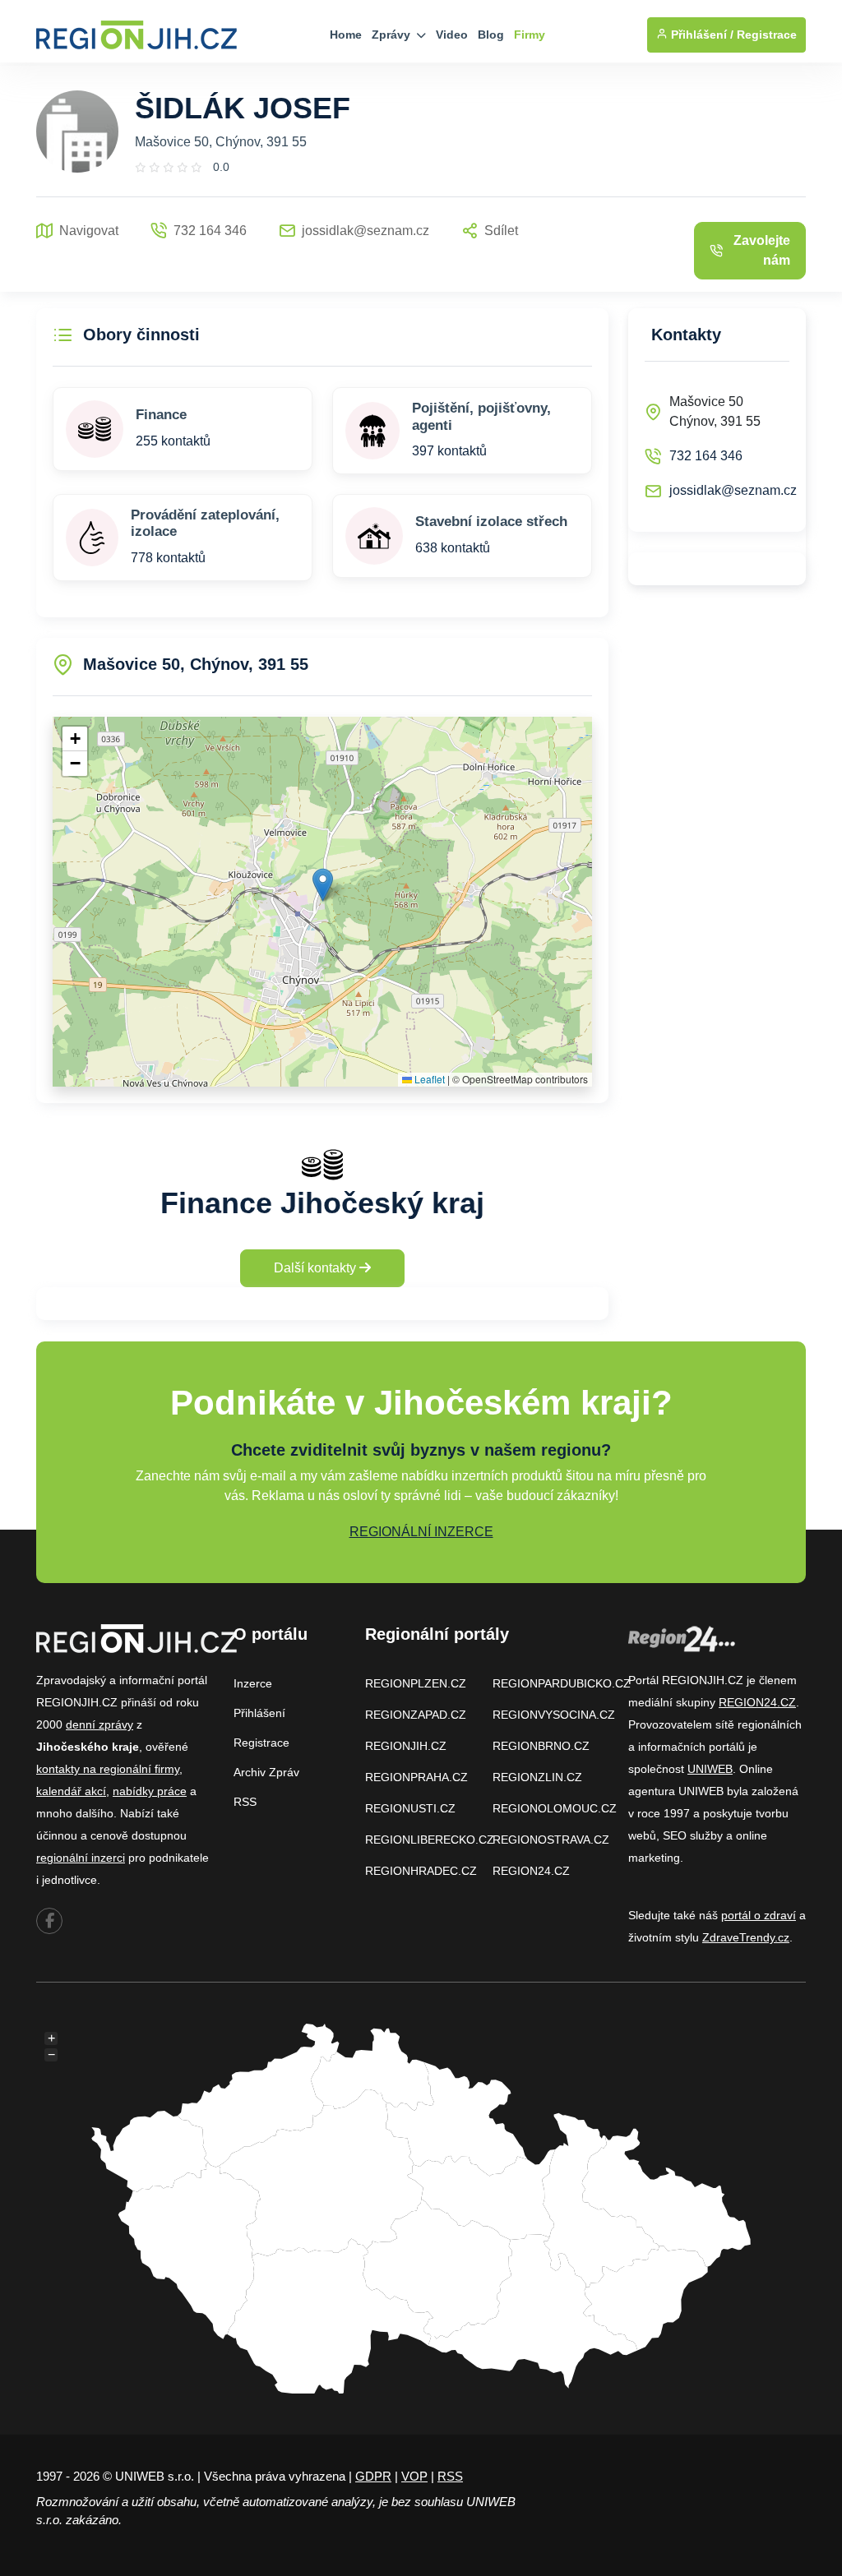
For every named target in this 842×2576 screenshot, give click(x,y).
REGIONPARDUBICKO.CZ (562, 1683)
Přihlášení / (701, 35)
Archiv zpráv (266, 1772)
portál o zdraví (759, 1915)
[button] (323, 885)
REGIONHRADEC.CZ (421, 1871)
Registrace (767, 35)
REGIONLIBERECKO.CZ (430, 1840)
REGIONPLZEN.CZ (416, 1683)
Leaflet (428, 1079)
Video (452, 35)
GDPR (373, 2476)
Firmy (530, 35)
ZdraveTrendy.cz (746, 1937)
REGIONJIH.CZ (406, 1746)
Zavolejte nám (762, 250)
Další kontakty (317, 1268)
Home (346, 35)
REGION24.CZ (531, 1871)
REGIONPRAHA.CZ (416, 1777)
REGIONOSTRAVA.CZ (551, 1840)
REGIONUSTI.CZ (410, 1808)
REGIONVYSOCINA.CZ (554, 1715)
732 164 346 (706, 456)
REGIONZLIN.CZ (537, 1777)
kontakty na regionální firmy (108, 1769)
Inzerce (253, 1683)
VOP (414, 2476)
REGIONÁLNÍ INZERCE (421, 1532)
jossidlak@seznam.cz (733, 490)
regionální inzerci (81, 1858)
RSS (245, 1802)
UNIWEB (710, 1769)
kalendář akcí (71, 1791)
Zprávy (393, 35)
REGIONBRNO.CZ (541, 1746)
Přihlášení (259, 1713)
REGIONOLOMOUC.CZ (555, 1808)
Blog (491, 35)
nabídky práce (150, 1791)
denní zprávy (99, 1724)
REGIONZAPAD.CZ (416, 1715)
